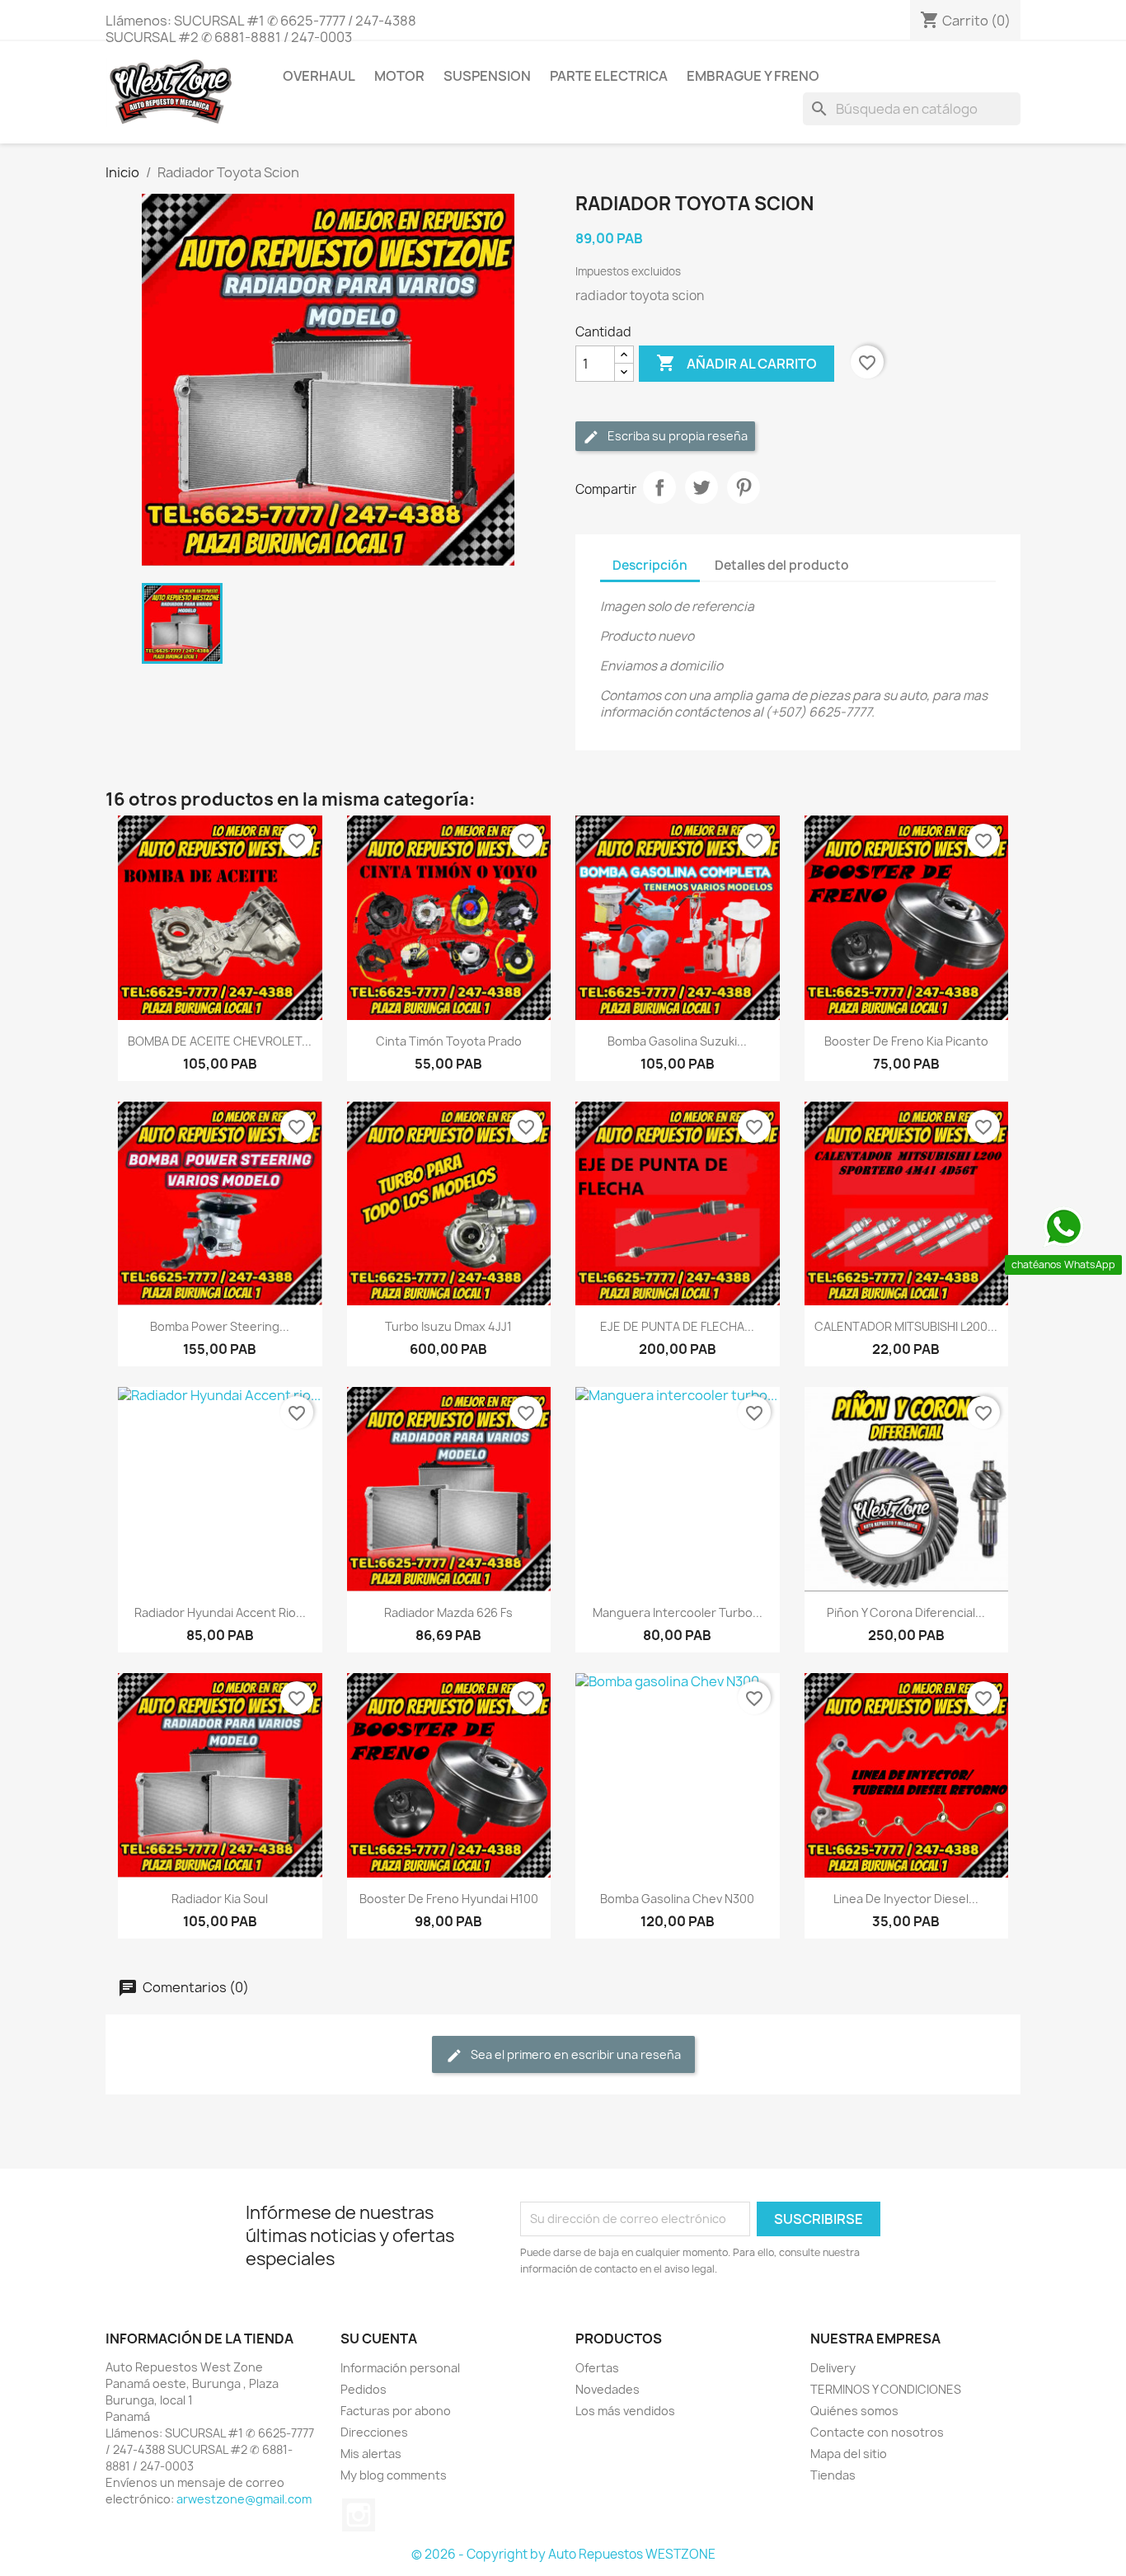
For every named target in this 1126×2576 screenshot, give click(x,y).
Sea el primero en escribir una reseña (575, 2054)
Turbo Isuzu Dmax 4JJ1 (448, 1326)
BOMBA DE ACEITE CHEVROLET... (220, 1041)
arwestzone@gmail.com (244, 2499)
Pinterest (744, 487)
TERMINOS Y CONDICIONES (886, 2389)
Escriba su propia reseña (676, 436)
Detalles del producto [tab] (782, 565)
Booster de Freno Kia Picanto (906, 1041)
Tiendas (833, 2475)
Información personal (400, 2368)
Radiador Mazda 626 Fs (448, 1612)
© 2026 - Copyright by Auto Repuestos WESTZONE (563, 2554)
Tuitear (701, 487)
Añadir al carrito (737, 363)
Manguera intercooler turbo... (678, 1612)
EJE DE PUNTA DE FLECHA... (677, 1326)
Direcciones (374, 2432)
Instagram (359, 2515)
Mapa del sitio (849, 2454)
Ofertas (597, 2368)
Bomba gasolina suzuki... (677, 1041)
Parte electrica (609, 76)
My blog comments (394, 2475)
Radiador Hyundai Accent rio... (220, 1612)
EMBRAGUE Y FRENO (753, 76)
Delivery (833, 2368)
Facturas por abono (396, 2411)
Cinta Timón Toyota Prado (449, 1041)
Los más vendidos (625, 2411)
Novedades (608, 2389)
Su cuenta (379, 2339)
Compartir (659, 487)
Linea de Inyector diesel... (906, 1899)
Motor (399, 76)
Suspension (487, 76)
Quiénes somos (854, 2411)
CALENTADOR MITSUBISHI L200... (906, 1326)
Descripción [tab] (650, 565)
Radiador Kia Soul (220, 1899)
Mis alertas (371, 2454)
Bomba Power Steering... (220, 1326)
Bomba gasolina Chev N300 (677, 1899)
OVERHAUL (319, 76)
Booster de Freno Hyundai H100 (449, 1899)
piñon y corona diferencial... (906, 1612)
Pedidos (364, 2389)
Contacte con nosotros (877, 2432)
